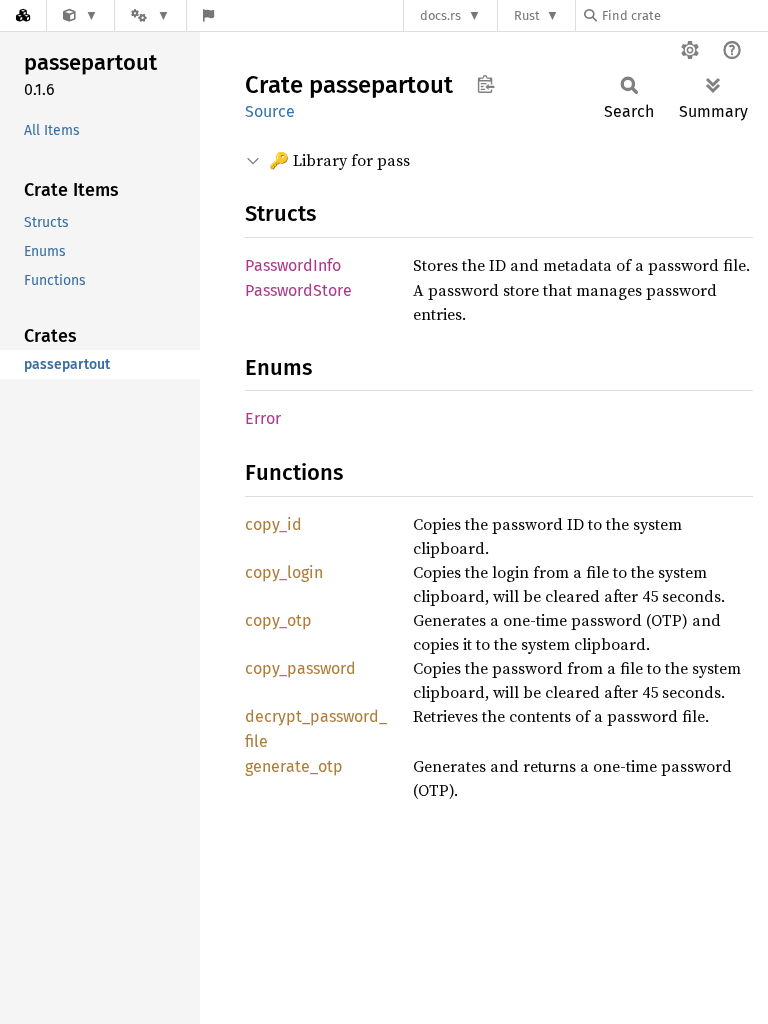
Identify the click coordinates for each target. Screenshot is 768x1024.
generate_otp (294, 766)
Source (270, 111)
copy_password (300, 668)
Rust (527, 15)
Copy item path (485, 84)
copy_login (284, 572)
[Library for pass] (80, 15)
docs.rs (440, 15)
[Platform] (150, 15)
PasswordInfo (293, 265)
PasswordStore (298, 290)
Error (263, 418)
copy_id (273, 524)
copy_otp (278, 620)
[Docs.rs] (23, 15)
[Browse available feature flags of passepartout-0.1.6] (208, 15)
